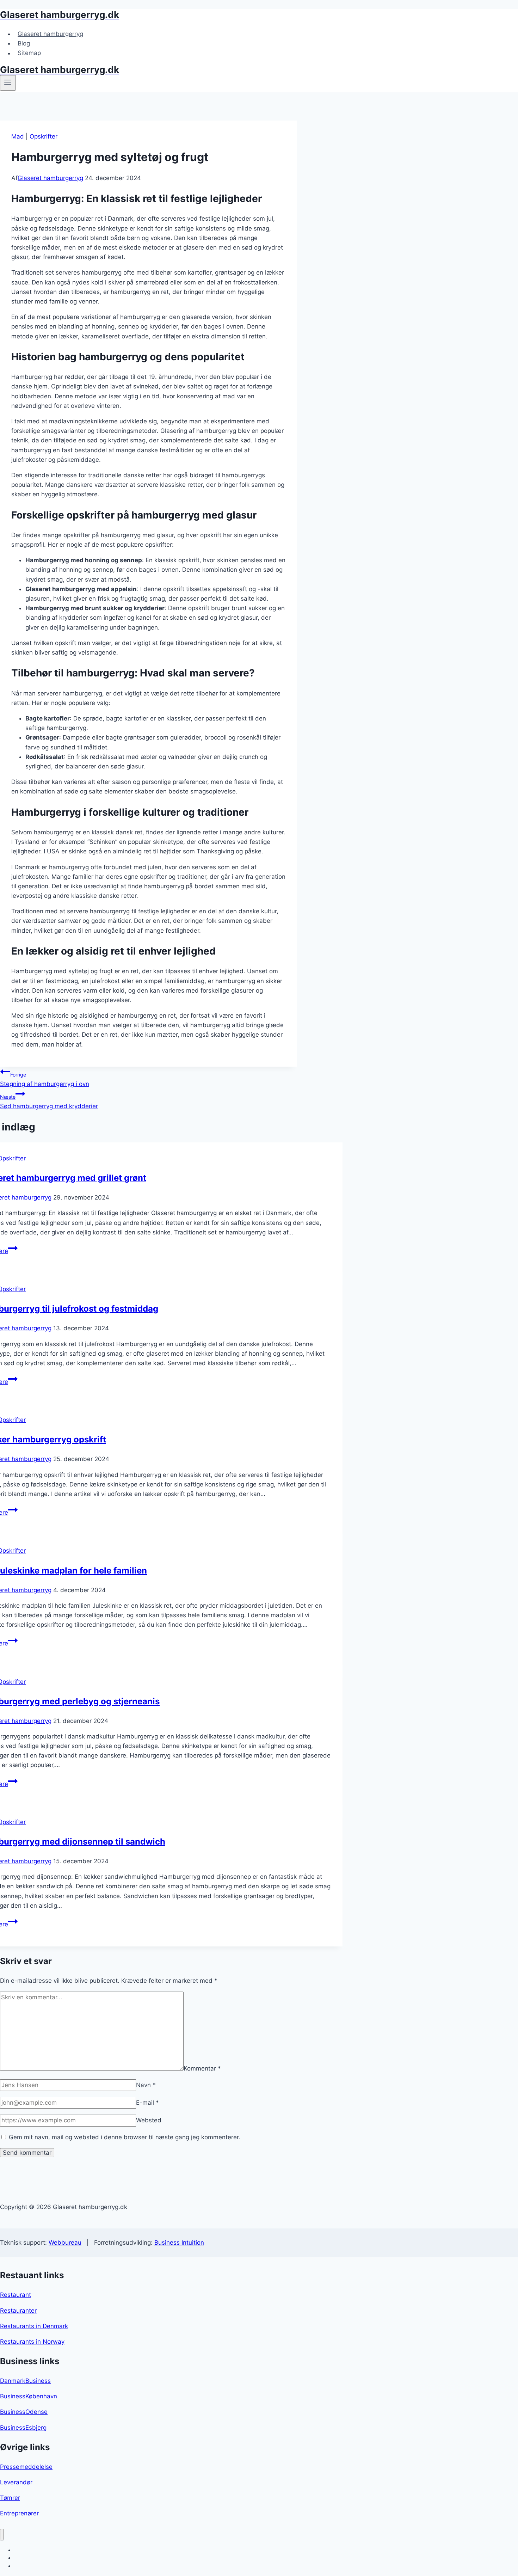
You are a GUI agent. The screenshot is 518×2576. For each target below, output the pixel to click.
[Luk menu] (2, 2535)
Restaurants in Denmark (34, 2326)
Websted (149, 2120)
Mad (18, 136)
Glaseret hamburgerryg (50, 34)
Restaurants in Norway (32, 2342)
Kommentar (202, 2068)
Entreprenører (19, 2513)
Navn (146, 2085)
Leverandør (16, 2482)
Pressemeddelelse (26, 2467)
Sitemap (29, 53)
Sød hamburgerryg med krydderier (49, 1102)
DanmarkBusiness (25, 2381)
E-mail (147, 2103)
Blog (24, 43)
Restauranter (18, 2311)
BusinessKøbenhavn (29, 2396)
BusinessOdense (24, 2412)
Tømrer (10, 2498)
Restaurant (16, 2295)
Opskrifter (44, 136)
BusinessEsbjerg (23, 2428)
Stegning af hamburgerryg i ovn (45, 1080)
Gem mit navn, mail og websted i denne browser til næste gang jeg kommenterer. (125, 2137)
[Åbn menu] (8, 83)
